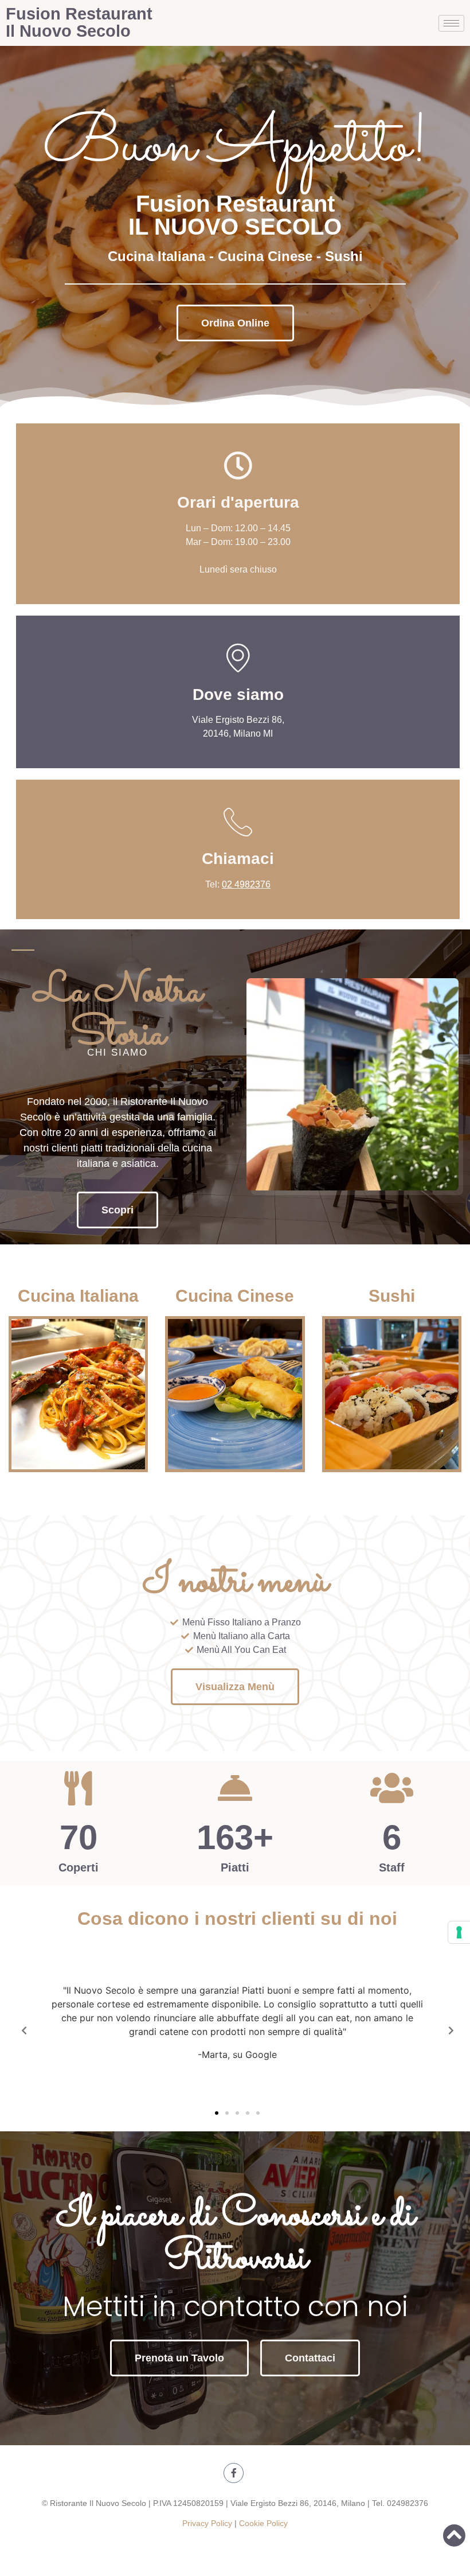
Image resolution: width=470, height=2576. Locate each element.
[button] (235, 323)
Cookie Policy (263, 2523)
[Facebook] (234, 2473)
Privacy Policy (208, 2523)
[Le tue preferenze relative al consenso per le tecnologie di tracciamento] (459, 1932)
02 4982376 (246, 884)
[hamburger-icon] (451, 23)
